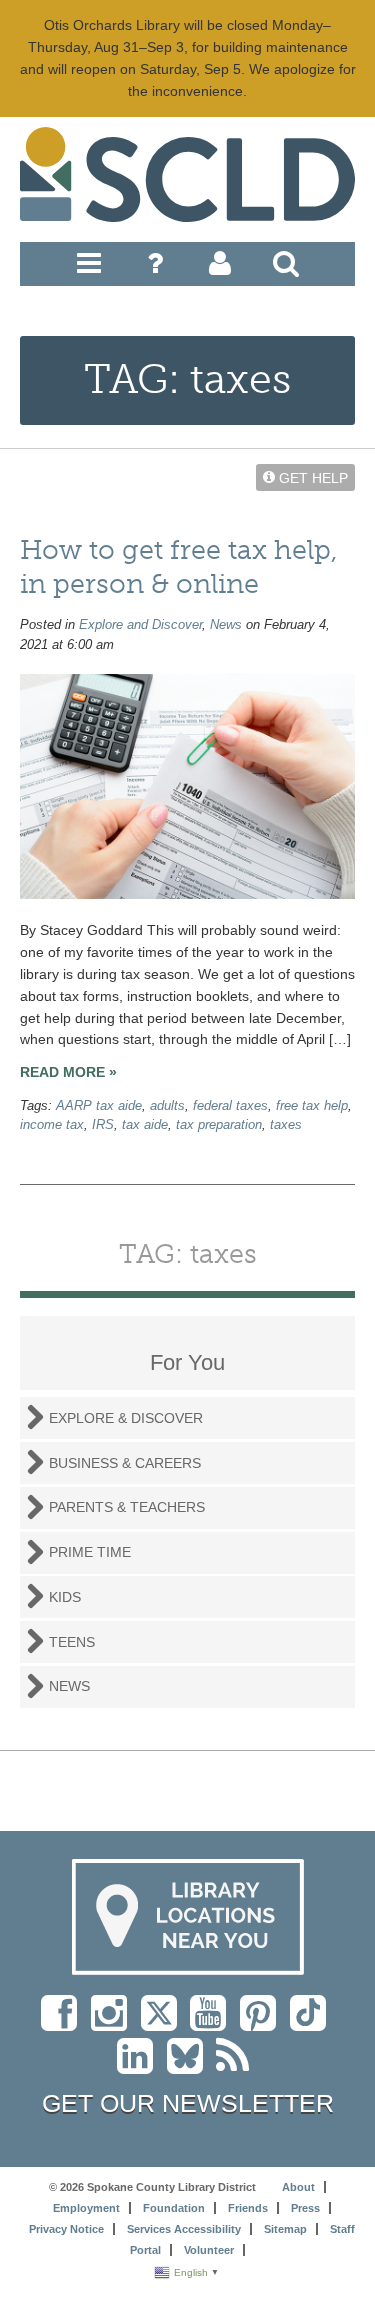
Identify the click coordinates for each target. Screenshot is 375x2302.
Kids (65, 1597)
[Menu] (89, 268)
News (226, 625)
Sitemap (285, 2229)
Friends (248, 2208)
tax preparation (219, 1125)
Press (305, 2208)
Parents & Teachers (127, 1507)
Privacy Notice (66, 2229)
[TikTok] (312, 2023)
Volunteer (209, 2250)
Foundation (174, 2208)
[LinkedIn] (140, 2066)
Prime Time (90, 1552)
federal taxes (230, 1106)
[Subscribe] (237, 2066)
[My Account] (220, 268)
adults (167, 1106)
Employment (86, 2208)
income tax (52, 1125)
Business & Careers (125, 1463)
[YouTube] (213, 2023)
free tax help (312, 1106)
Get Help (311, 477)
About (298, 2187)
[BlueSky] (191, 2066)
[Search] (286, 268)
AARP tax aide (99, 1106)
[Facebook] (64, 2023)
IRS (103, 1125)
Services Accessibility (184, 2229)
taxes (286, 1125)
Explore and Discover (140, 625)
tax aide (145, 1125)
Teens (72, 1642)
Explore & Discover (126, 1418)
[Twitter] (165, 2023)
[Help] (155, 268)
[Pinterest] (263, 2023)
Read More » (68, 1072)
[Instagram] (114, 2023)
